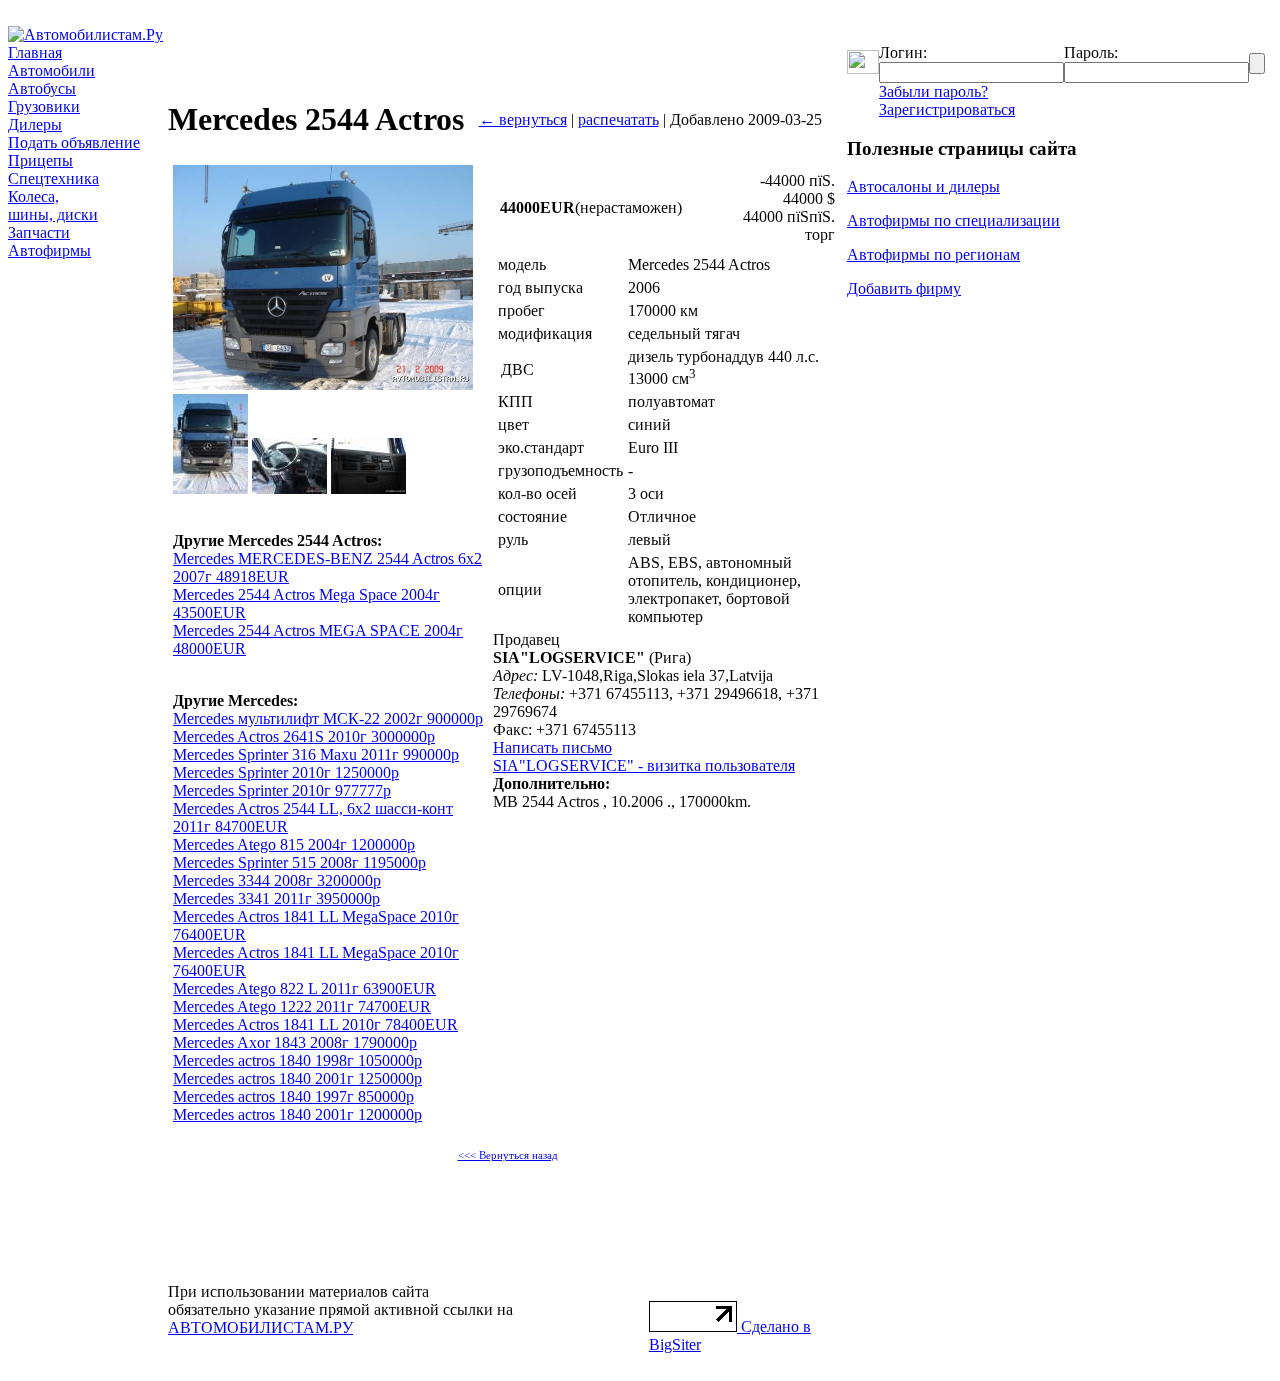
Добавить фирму (904, 288)
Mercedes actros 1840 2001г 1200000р (297, 1114)
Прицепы (40, 160)
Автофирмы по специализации (953, 220)
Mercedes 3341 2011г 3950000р (276, 898)
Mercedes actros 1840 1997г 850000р (293, 1096)
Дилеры (35, 124)
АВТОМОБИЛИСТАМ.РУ (260, 1327)
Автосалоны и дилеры (923, 186)
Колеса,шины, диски (53, 205)
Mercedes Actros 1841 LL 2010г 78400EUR (315, 1024)
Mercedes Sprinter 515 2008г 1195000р (299, 862)
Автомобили (51, 70)
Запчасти (39, 232)
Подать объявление (74, 142)
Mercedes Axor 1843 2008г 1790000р (295, 1042)
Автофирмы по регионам (933, 254)
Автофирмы (49, 250)
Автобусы (42, 88)
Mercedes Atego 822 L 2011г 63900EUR (304, 988)
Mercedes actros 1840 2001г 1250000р (297, 1078)
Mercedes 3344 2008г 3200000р (277, 880)
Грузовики (44, 106)
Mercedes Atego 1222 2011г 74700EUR (302, 1006)
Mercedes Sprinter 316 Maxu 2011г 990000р (316, 754)
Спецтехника (53, 178)
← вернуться (523, 119)
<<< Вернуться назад (508, 1155)
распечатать (618, 119)
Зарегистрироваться (947, 109)
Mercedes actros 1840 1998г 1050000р (297, 1060)
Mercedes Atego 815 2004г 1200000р (294, 844)
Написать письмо (552, 747)
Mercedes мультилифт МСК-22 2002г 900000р (328, 718)
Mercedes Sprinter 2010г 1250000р (286, 772)
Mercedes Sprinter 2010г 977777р (282, 790)
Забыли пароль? (933, 91)
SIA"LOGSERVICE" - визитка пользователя (644, 765)
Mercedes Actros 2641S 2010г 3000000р (304, 736)
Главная (35, 52)
